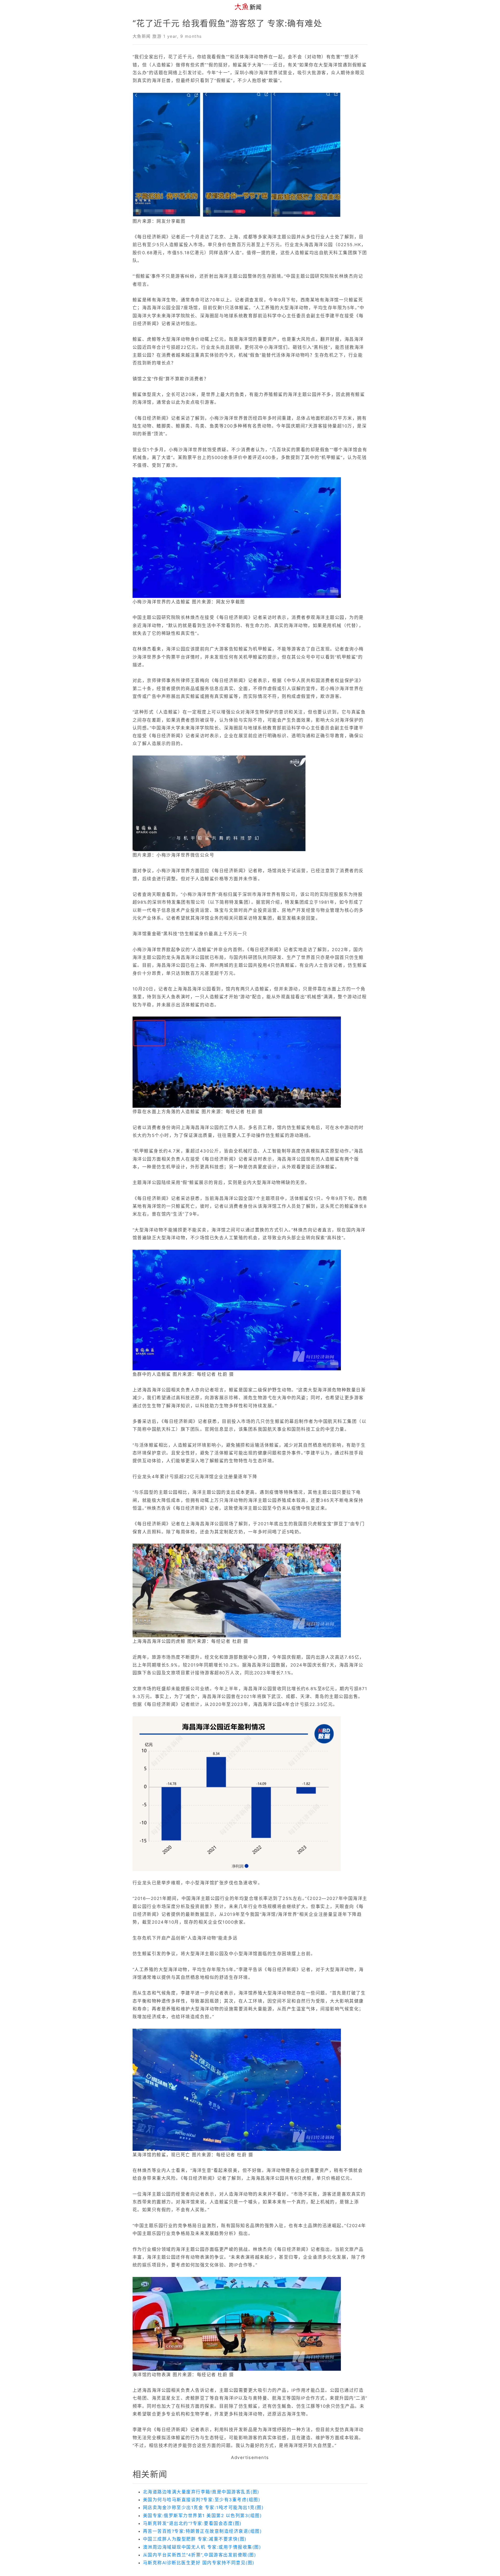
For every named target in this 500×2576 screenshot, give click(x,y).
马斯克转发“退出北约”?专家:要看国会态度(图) (192, 2523)
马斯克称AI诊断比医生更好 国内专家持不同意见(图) (199, 2563)
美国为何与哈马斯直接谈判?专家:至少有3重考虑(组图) (202, 2500)
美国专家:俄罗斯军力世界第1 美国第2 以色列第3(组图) (202, 2516)
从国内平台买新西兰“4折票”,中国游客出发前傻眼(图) (199, 2555)
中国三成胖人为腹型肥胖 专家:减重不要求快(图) (195, 2539)
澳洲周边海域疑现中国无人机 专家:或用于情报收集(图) (202, 2547)
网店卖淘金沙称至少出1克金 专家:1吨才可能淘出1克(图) (203, 2507)
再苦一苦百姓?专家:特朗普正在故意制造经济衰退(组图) (202, 2531)
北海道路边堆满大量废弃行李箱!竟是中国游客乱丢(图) (201, 2492)
